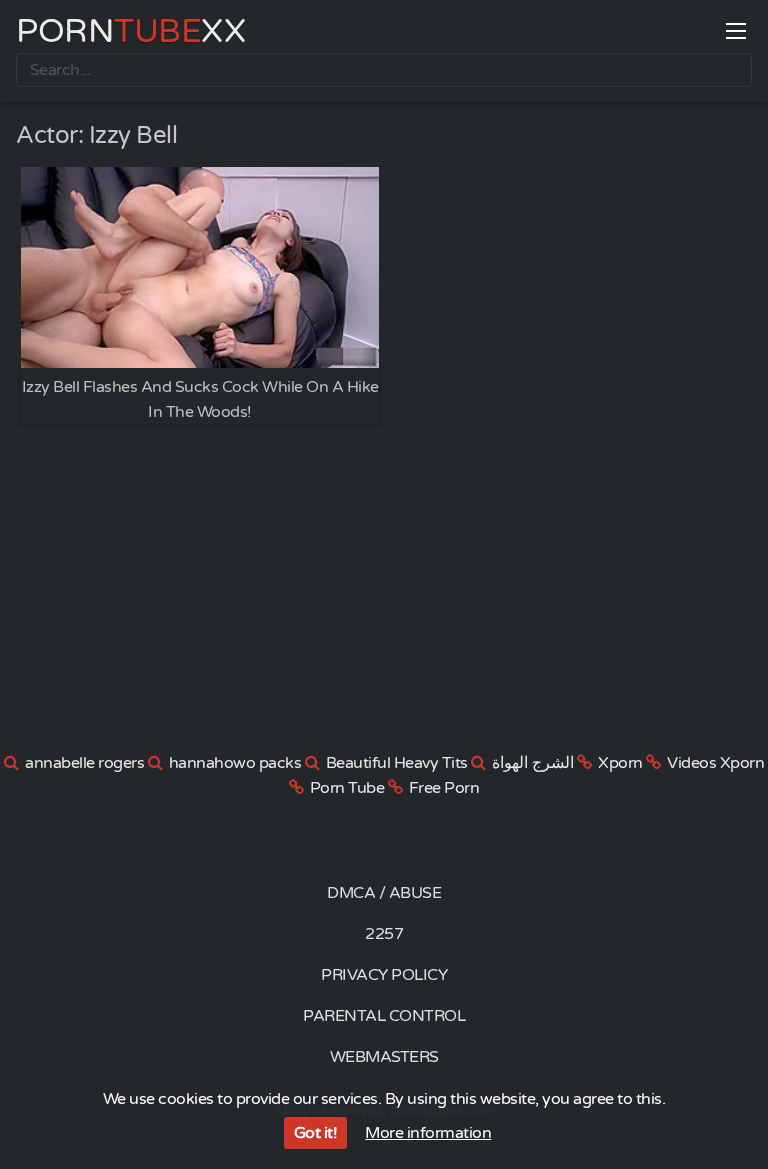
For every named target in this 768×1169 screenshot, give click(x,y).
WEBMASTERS (384, 1057)
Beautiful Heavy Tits (397, 763)
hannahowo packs (235, 763)
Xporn (620, 763)
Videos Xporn (715, 763)
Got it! (316, 1133)
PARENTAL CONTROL (384, 1016)
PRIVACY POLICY (384, 975)
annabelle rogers (84, 763)
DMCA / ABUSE (384, 893)
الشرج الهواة (533, 763)
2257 (384, 934)
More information (428, 1133)
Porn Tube (347, 788)
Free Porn (444, 788)
